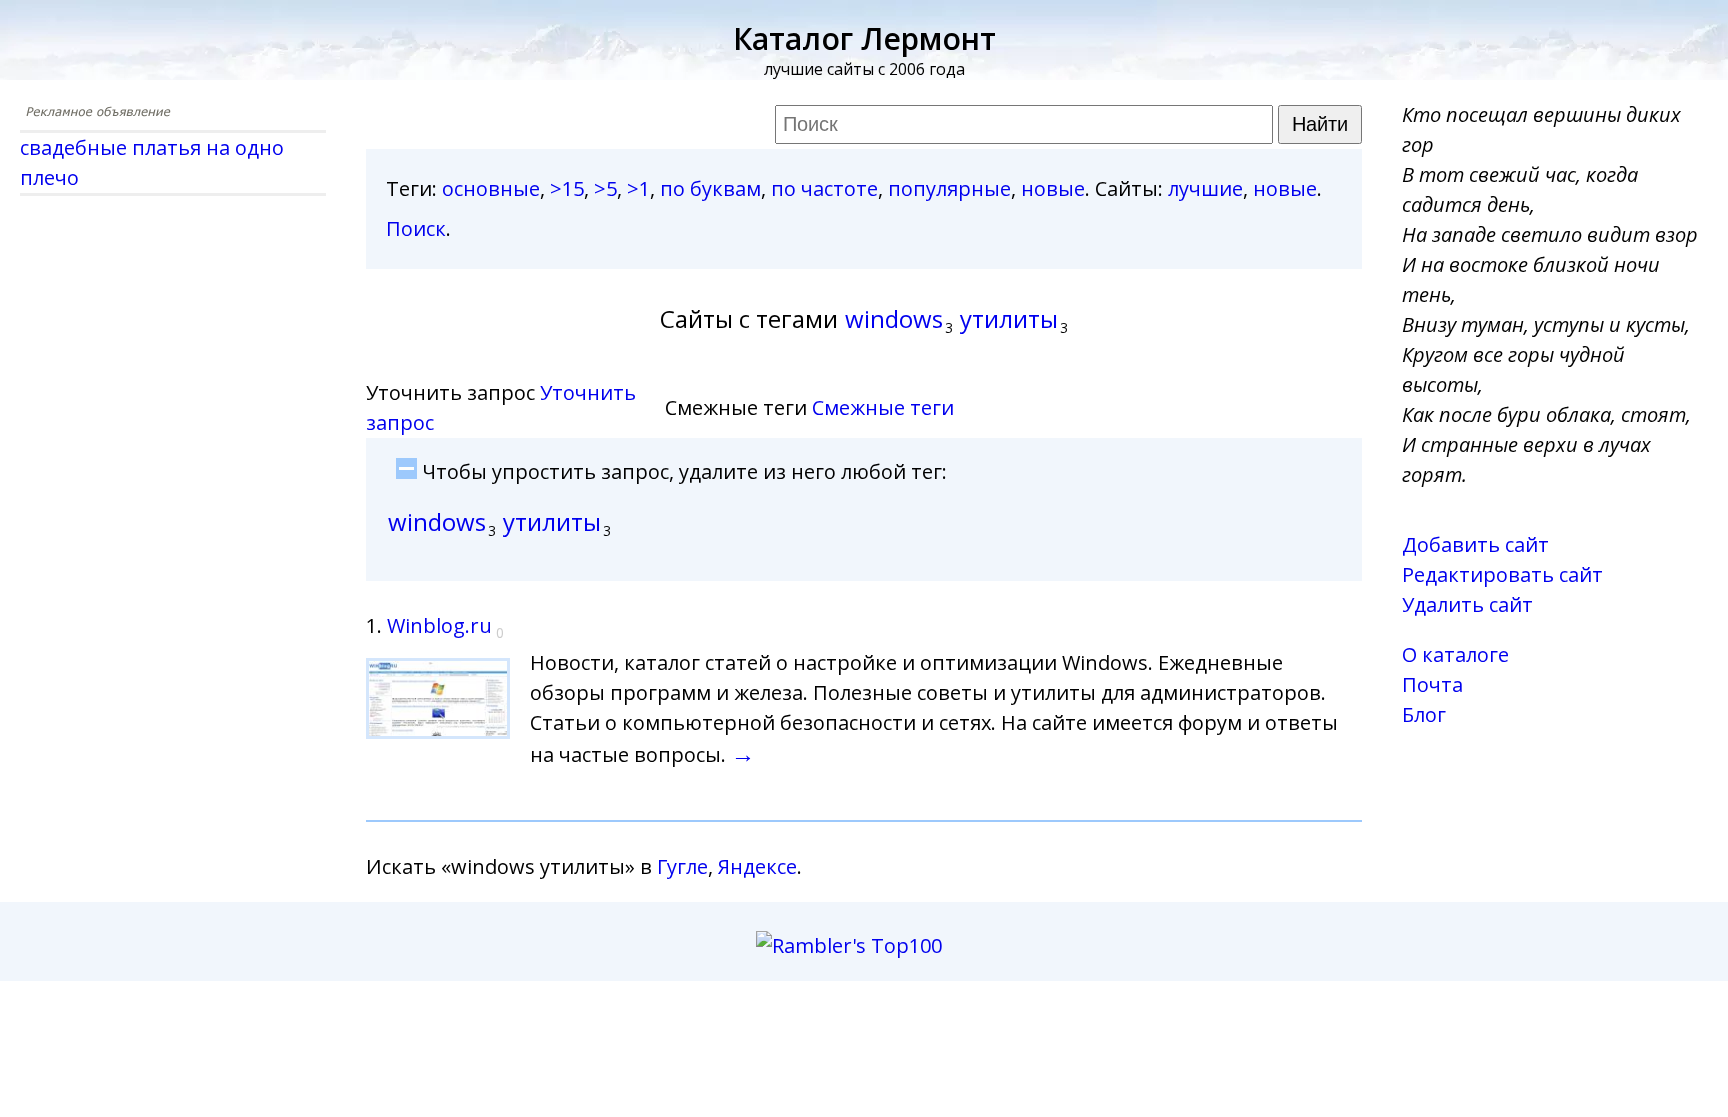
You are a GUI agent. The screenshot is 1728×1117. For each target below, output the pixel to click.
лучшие (1205, 188)
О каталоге (1455, 654)
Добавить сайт (1475, 544)
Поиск (416, 228)
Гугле (682, 866)
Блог (1424, 714)
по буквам (710, 188)
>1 (638, 188)
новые (1053, 188)
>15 (567, 188)
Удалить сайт (1467, 604)
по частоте (824, 188)
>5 (605, 188)
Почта (1432, 684)
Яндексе (757, 866)
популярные (949, 188)
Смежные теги (883, 407)
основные (491, 188)
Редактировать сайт (1502, 574)
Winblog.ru (439, 625)
